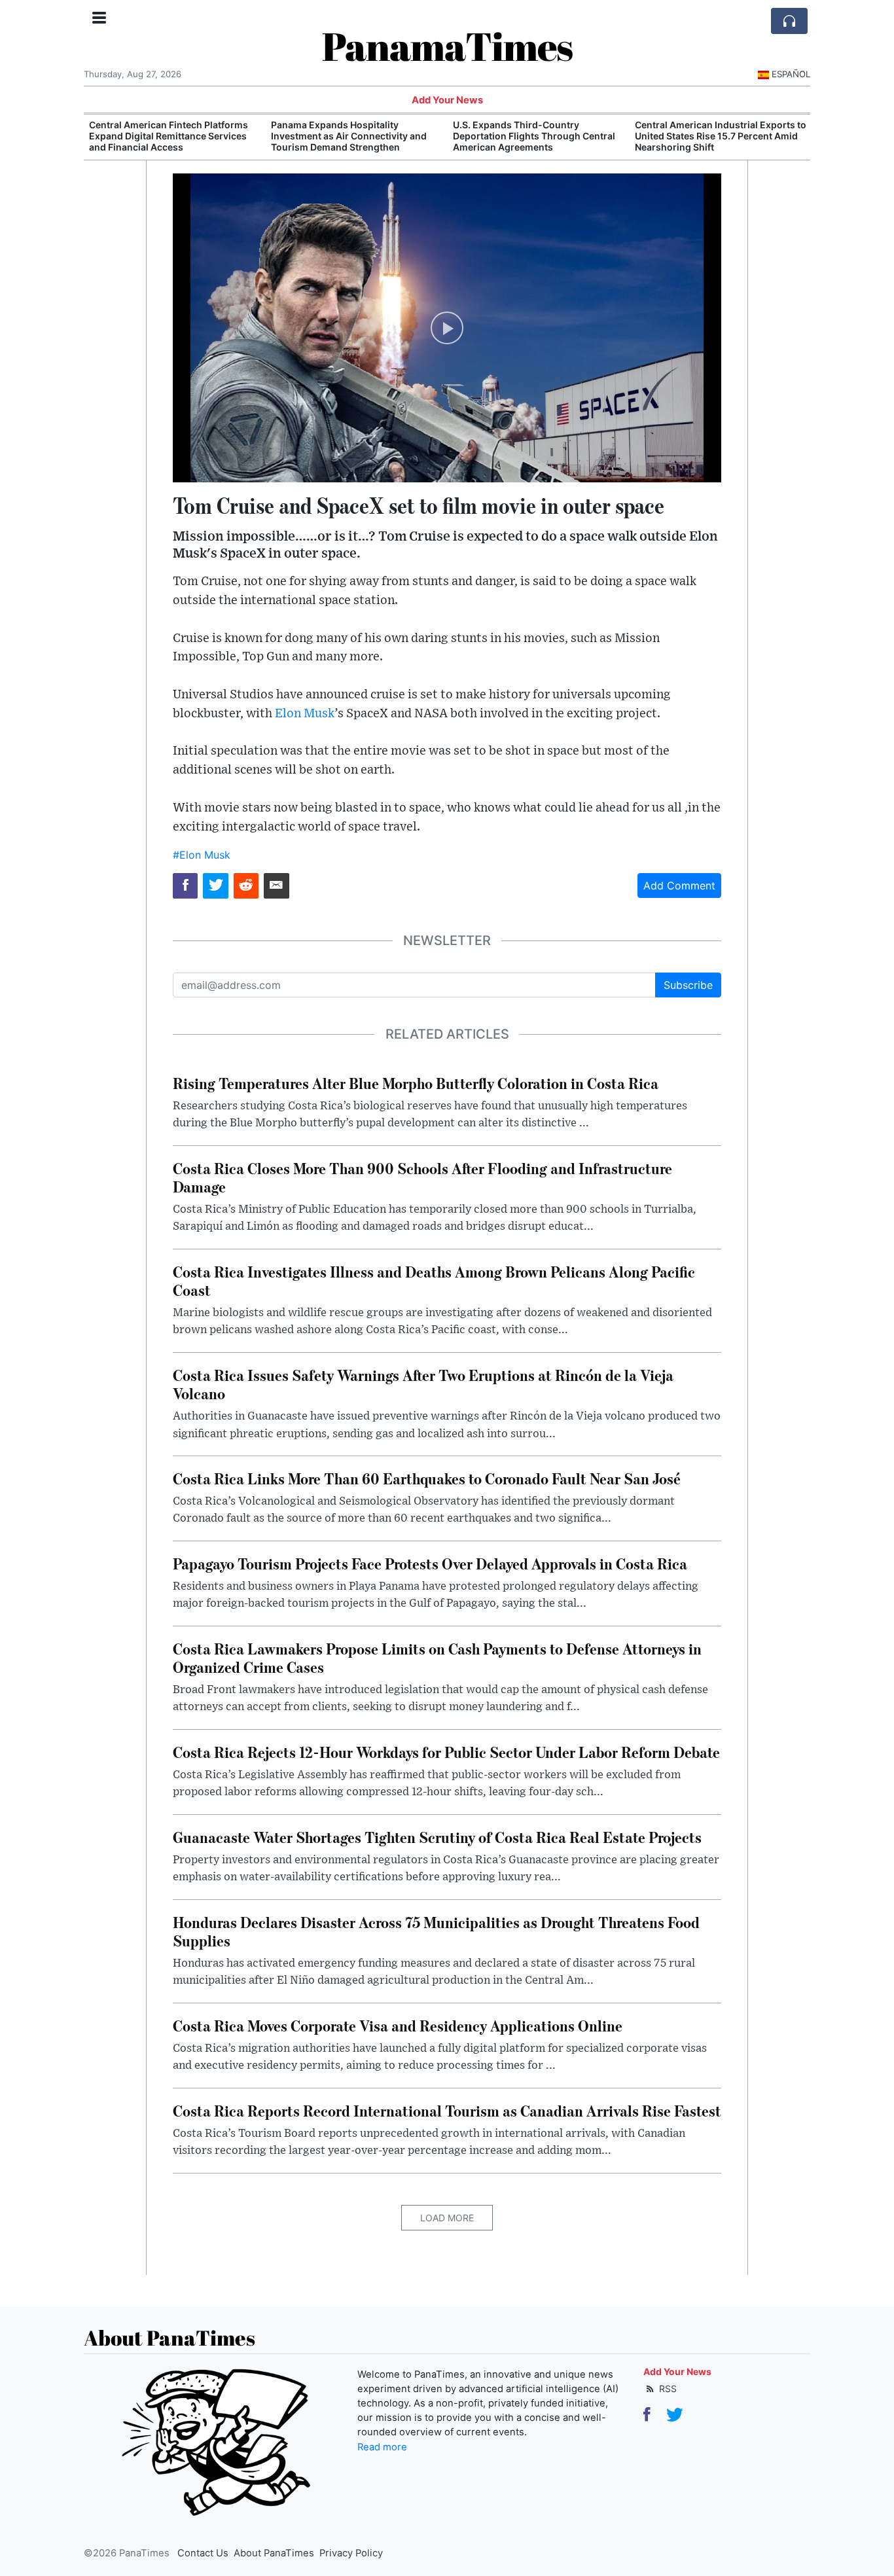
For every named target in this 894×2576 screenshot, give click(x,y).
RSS (667, 2388)
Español (791, 74)
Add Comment (679, 885)
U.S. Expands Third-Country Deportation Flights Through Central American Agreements (534, 136)
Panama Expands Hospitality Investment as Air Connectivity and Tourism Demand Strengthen (349, 136)
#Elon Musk (202, 855)
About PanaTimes (274, 2553)
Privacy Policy (351, 2553)
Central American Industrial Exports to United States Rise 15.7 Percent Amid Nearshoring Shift (721, 136)
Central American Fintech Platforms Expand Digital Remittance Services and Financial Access (169, 136)
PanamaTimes (447, 46)
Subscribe (688, 985)
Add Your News (447, 100)
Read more (382, 2447)
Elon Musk (305, 714)
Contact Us (203, 2553)
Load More (447, 2218)
